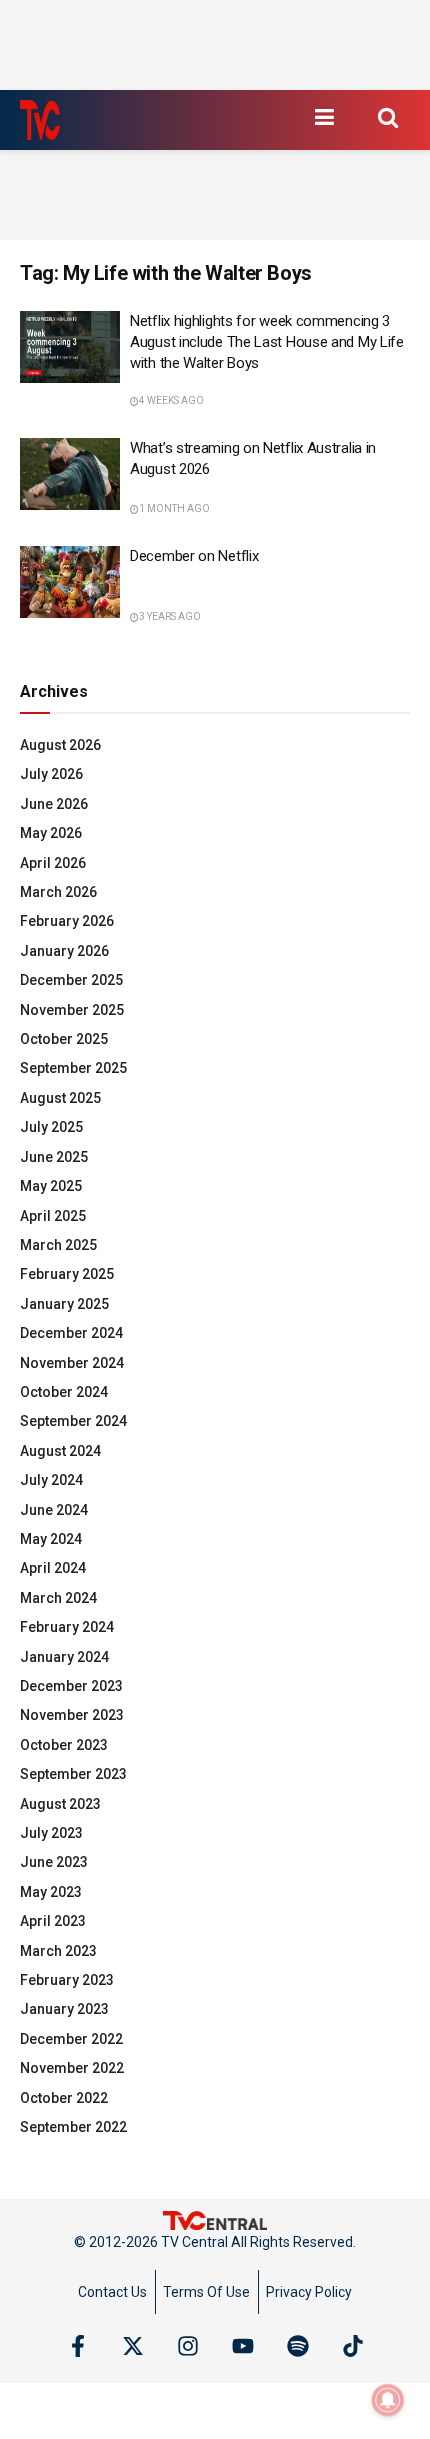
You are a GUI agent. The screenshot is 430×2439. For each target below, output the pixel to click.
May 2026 (51, 833)
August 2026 (60, 745)
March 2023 (58, 1951)
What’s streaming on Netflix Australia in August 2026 (253, 458)
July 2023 (51, 1833)
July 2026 (51, 774)
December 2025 (71, 980)
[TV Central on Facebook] (78, 2346)
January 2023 (64, 2009)
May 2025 (51, 1186)
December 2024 (71, 1333)
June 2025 (54, 1157)
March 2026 (58, 892)
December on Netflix (194, 556)
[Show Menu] (324, 117)
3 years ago (170, 616)
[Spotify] (298, 2346)
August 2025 (60, 1098)
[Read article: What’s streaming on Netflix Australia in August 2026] (70, 474)
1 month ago (174, 508)
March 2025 (58, 1245)
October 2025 (64, 1039)
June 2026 (54, 804)
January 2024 (64, 1657)
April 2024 (53, 1568)
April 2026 (53, 863)
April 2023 (53, 1921)
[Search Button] (388, 117)
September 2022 (73, 2127)
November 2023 (72, 1715)
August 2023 (60, 1804)
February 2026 (67, 921)
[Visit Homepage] (40, 120)
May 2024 (51, 1539)
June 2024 (54, 1510)
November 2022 (72, 2068)
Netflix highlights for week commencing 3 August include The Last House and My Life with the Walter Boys (267, 342)
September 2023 (73, 1774)
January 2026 (64, 951)
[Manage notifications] (388, 2400)
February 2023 (67, 1980)
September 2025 (73, 1068)
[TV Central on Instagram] (188, 2346)
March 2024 (58, 1598)
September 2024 (73, 1421)
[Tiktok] (353, 2346)
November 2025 (72, 1010)
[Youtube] (243, 2346)
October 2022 (64, 2098)
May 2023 (51, 1892)
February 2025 (67, 1274)
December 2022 (71, 2039)
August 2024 (60, 1451)
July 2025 (51, 1127)
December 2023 (71, 1686)
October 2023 (64, 1745)
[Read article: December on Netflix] (70, 582)
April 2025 (53, 1216)
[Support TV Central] (215, 2220)
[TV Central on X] (133, 2346)
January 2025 (64, 1304)
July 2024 (51, 1480)
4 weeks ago (171, 400)
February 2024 (67, 1627)
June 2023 (54, 1862)
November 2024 (72, 1363)
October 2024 (64, 1392)
